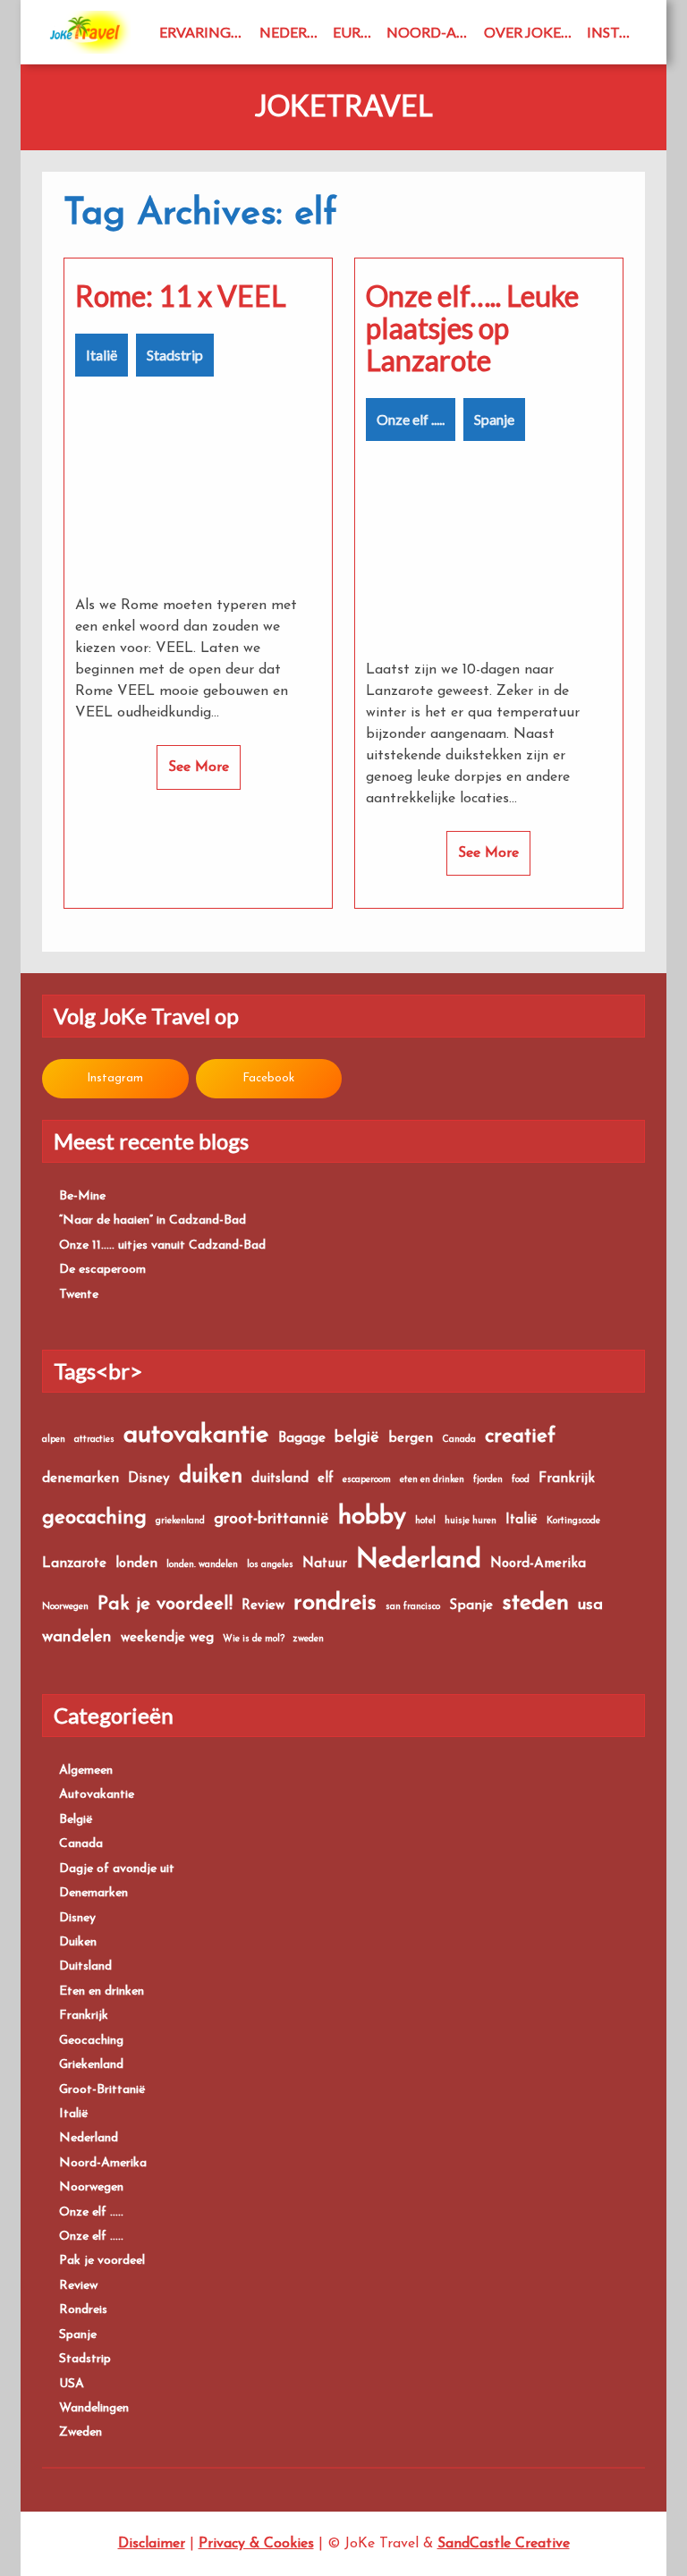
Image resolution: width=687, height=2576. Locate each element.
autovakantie (196, 1436)
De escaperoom (102, 1270)
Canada (459, 1440)
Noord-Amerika (432, 32)
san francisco (413, 1607)
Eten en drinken (102, 1991)
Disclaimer (152, 2544)
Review (263, 1606)
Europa (356, 32)
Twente (79, 1295)
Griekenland (91, 2065)
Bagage (302, 1439)
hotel (425, 1521)
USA (72, 2384)
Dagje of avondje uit (117, 1869)
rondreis (335, 1603)
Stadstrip (175, 355)
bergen (411, 1439)
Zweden (81, 2432)
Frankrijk (567, 1479)
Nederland (292, 32)
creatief (520, 1437)
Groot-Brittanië (102, 2090)
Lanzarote (74, 1564)
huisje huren (471, 1521)
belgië (357, 1438)
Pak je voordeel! (165, 1604)
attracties (94, 1440)
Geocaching (91, 2041)
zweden (309, 1639)
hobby (372, 1517)
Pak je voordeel (102, 2261)
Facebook (268, 1078)
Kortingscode (573, 1521)
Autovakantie (97, 1795)
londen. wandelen (202, 1565)
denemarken (81, 1479)
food (521, 1480)
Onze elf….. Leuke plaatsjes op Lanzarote (472, 328)
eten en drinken (432, 1480)
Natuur (325, 1564)
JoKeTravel (344, 106)
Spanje (494, 419)
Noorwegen (65, 1607)
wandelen (77, 1637)
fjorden (488, 1480)
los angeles (270, 1565)
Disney (149, 1479)
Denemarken (93, 1893)
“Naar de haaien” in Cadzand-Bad (153, 1220)
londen (136, 1564)
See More (199, 767)
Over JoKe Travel (532, 32)
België (76, 1820)
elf (326, 1479)
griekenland (180, 1521)
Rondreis (83, 2310)
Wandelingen (94, 2408)
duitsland (280, 1479)
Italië (102, 355)
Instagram (616, 32)
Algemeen (86, 1771)
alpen (54, 1440)
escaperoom (367, 1480)
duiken (211, 1477)
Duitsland (85, 1966)
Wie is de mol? (254, 1639)
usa (590, 1605)
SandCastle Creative (504, 2544)
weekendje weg (167, 1638)
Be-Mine (82, 1196)
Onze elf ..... (411, 419)
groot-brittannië (271, 1519)
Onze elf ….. (91, 2212)
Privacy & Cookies (256, 2544)
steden (535, 1603)
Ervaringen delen (206, 32)
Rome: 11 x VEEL (181, 296)
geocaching (94, 1518)
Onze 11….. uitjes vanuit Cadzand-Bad (162, 1246)
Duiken (78, 1942)
